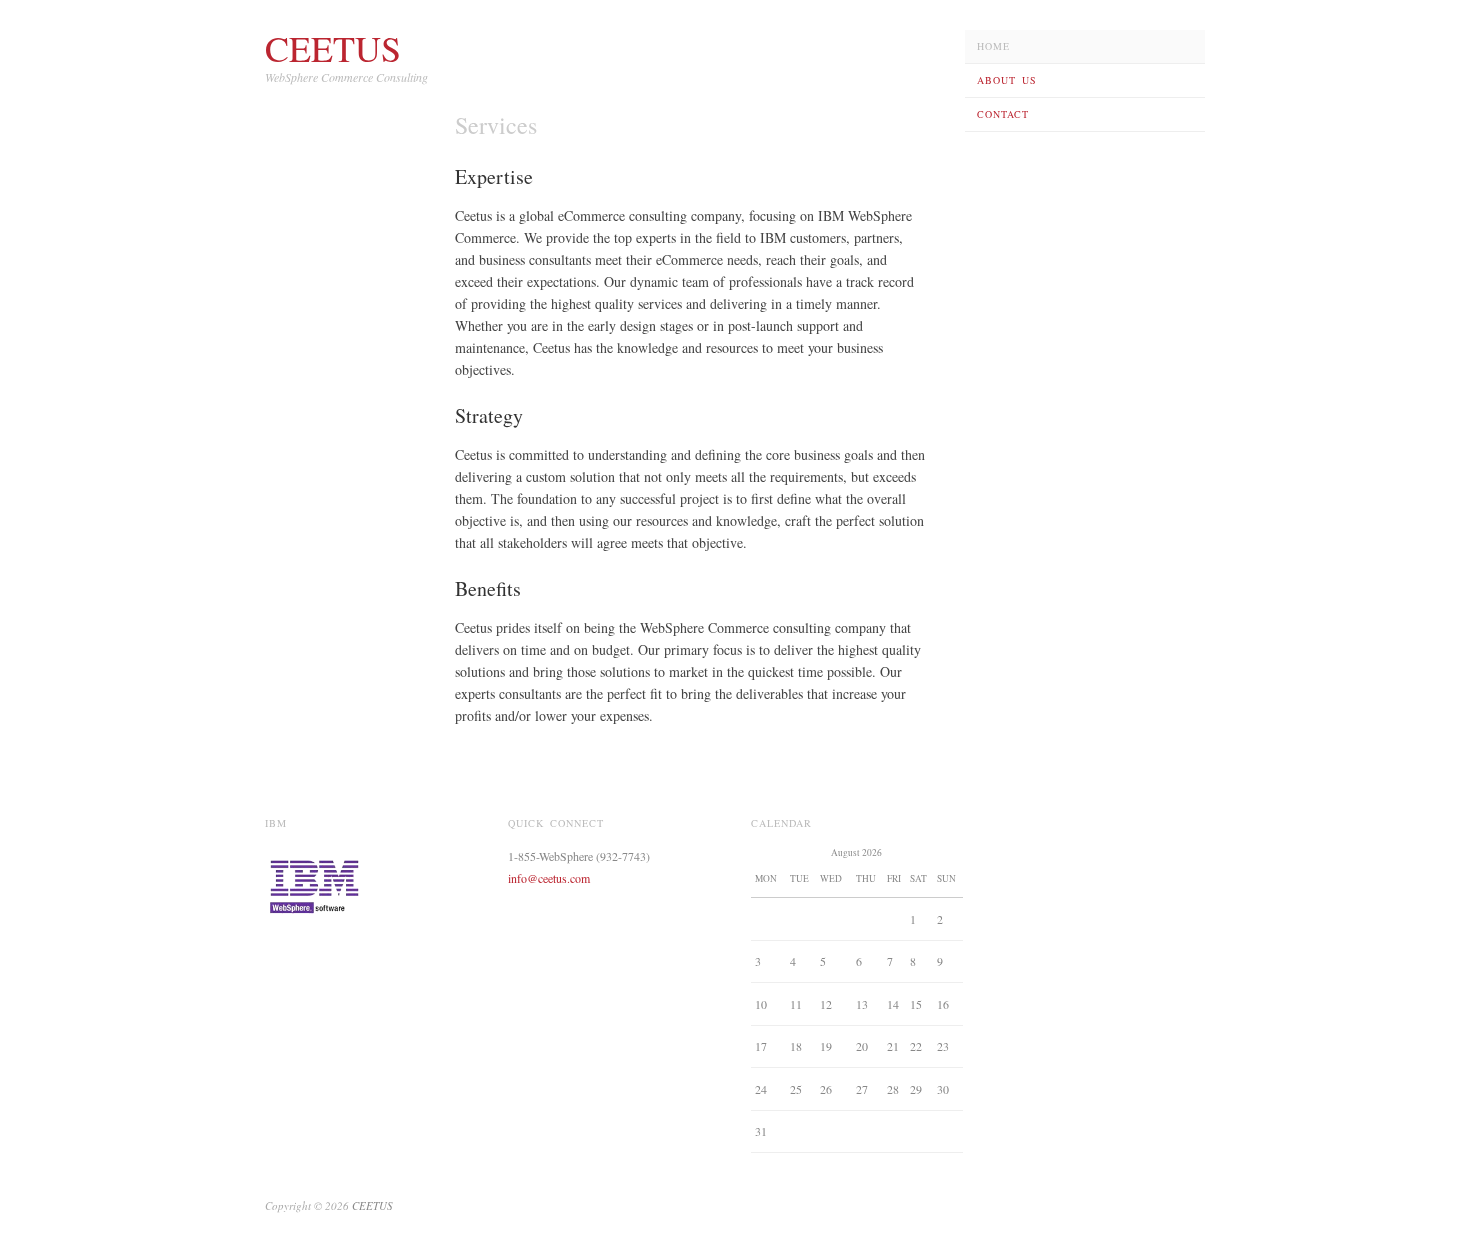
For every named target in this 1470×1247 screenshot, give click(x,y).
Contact (1003, 114)
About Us (1007, 80)
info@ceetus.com (549, 878)
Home (993, 46)
